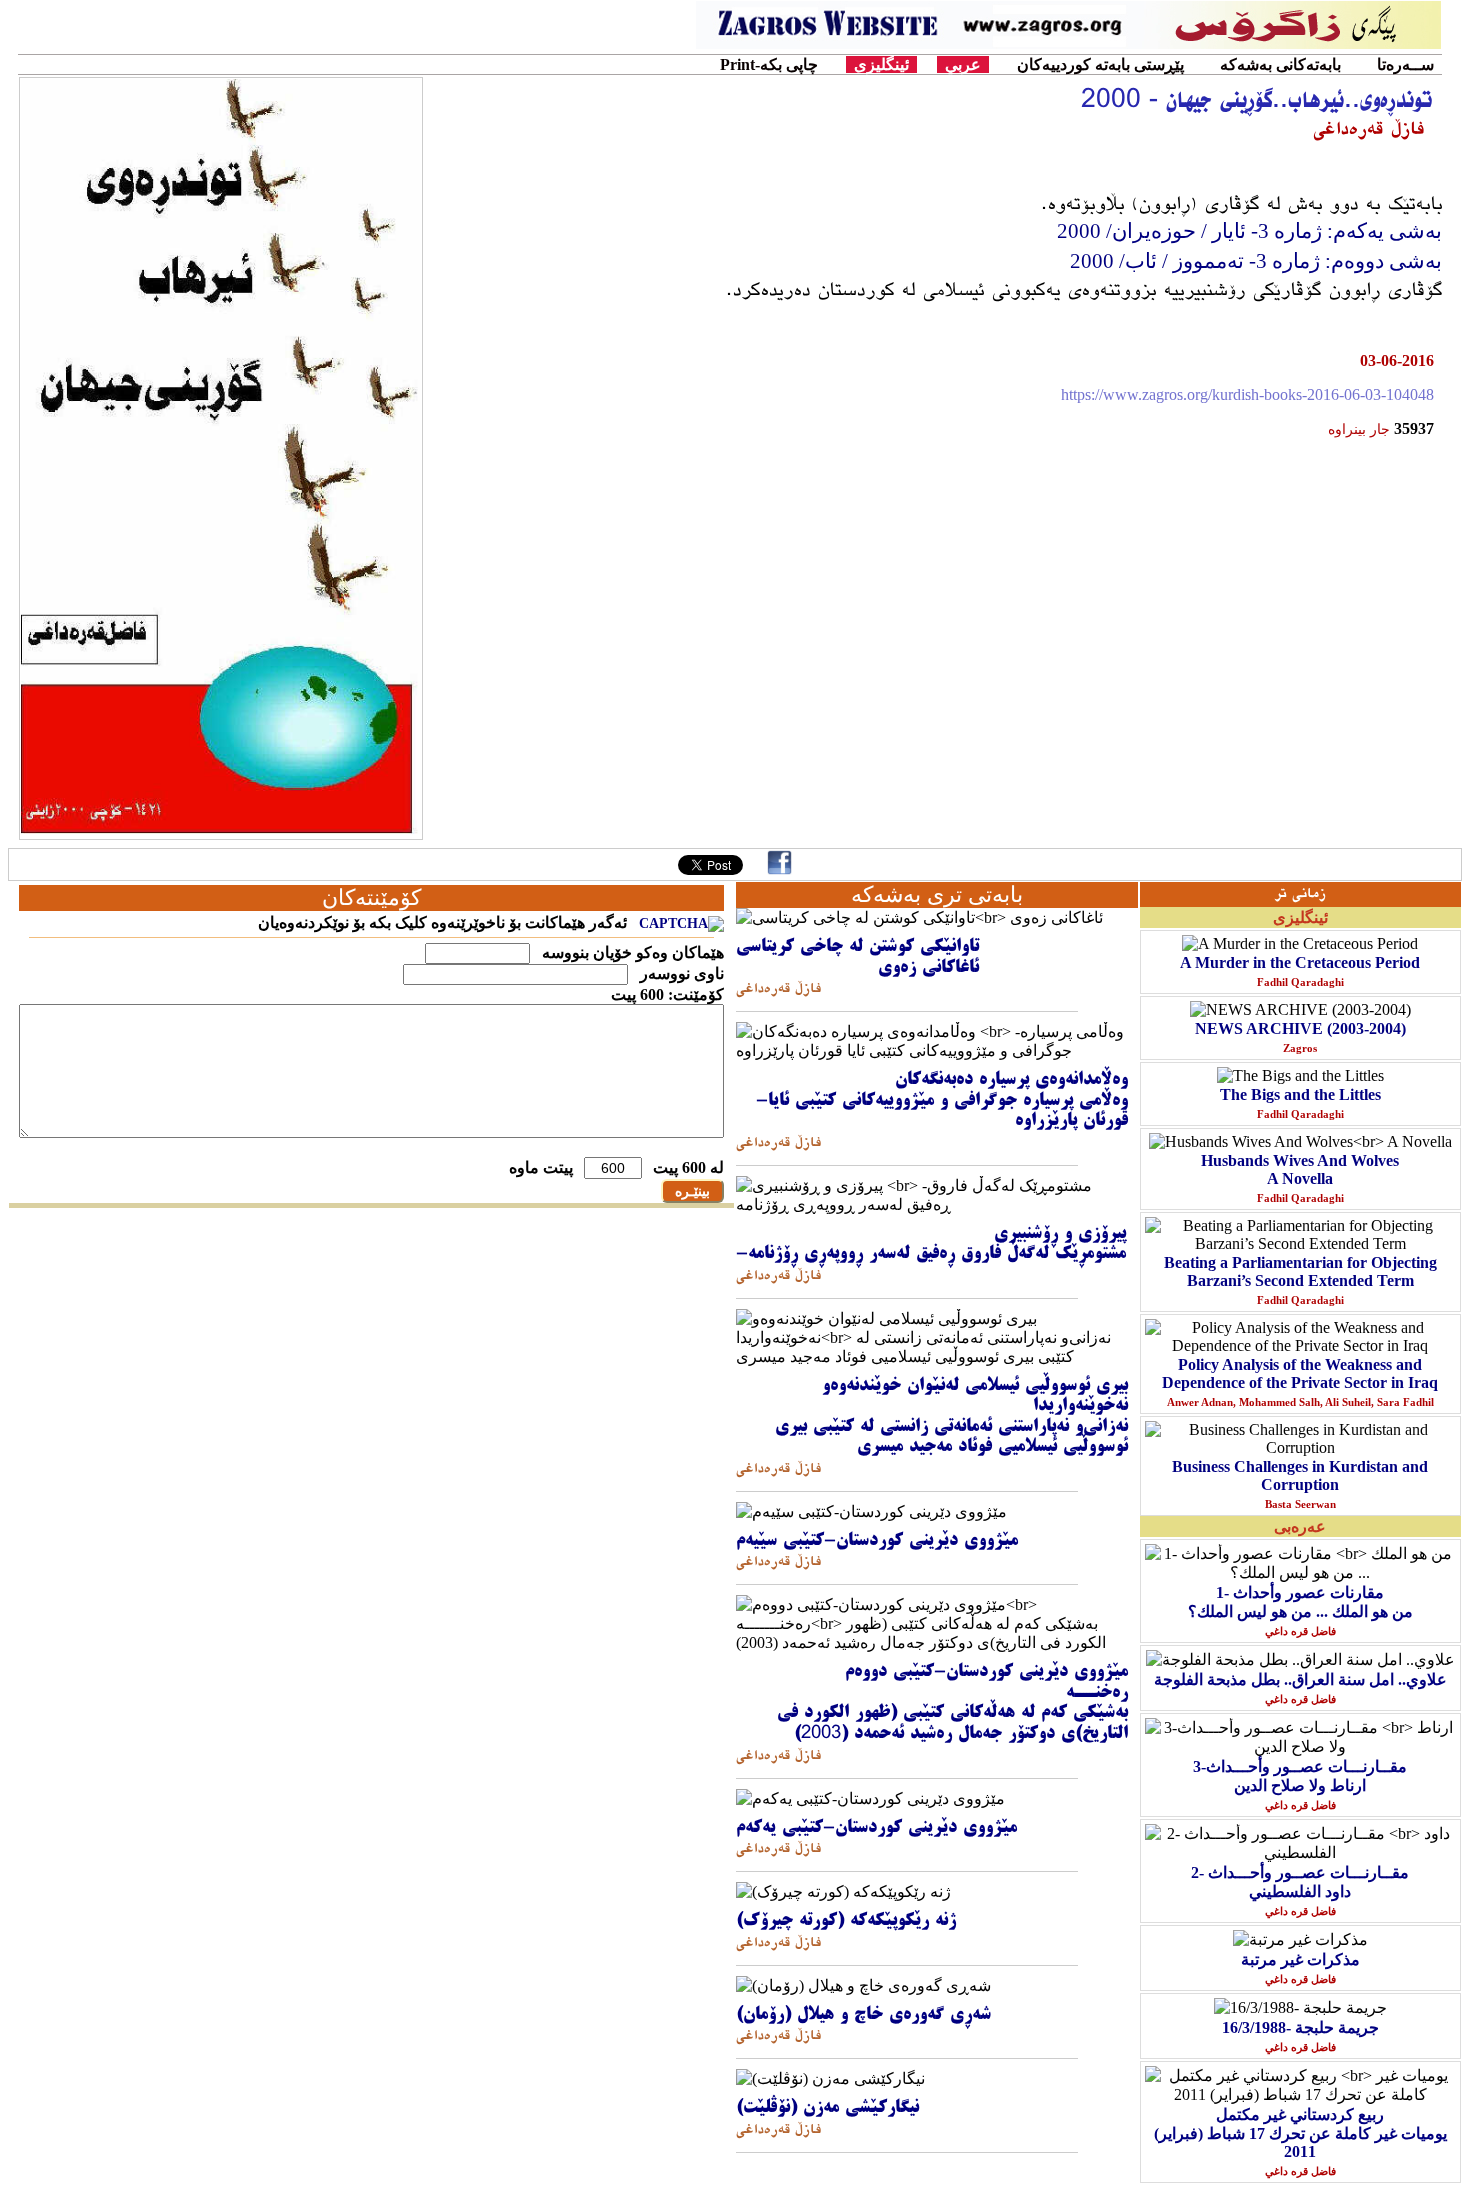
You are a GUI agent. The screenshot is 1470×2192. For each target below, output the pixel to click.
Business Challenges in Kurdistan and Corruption (1300, 1475)
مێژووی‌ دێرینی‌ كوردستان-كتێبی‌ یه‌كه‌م (876, 1828)
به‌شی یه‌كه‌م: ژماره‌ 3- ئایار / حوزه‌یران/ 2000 (1249, 231)
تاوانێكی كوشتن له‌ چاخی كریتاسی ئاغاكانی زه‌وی (857, 957)
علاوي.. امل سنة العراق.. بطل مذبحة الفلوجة (1300, 1679)
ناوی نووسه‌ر (680, 973)
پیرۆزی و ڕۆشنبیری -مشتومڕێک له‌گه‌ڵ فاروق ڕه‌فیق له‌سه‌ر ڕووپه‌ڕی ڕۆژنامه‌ (931, 1244)
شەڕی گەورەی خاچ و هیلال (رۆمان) (863, 2015)
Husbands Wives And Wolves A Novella (1300, 1169)
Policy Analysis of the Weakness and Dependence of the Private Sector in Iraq (1300, 1373)
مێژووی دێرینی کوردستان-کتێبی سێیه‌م (877, 1541)
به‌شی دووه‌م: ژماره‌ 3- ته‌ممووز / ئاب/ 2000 (1253, 261)
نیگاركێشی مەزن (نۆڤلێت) (827, 2108)
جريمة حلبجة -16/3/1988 (1300, 2027)
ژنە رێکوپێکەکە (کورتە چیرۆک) (846, 1921)
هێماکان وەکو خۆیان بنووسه (631, 952)
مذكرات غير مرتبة (1300, 1959)
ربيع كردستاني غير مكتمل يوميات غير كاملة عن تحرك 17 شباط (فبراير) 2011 (1300, 2133)
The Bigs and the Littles (1300, 1094)
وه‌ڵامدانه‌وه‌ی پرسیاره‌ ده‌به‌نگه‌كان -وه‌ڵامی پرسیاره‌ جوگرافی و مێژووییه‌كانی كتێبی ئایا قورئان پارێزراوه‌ (942, 1100)
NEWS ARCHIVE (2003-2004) (1300, 1028)
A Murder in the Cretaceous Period (1300, 962)
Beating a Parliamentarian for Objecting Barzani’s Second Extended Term (1300, 1271)
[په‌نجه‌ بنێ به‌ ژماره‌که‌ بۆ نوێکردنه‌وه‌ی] (681, 924)
